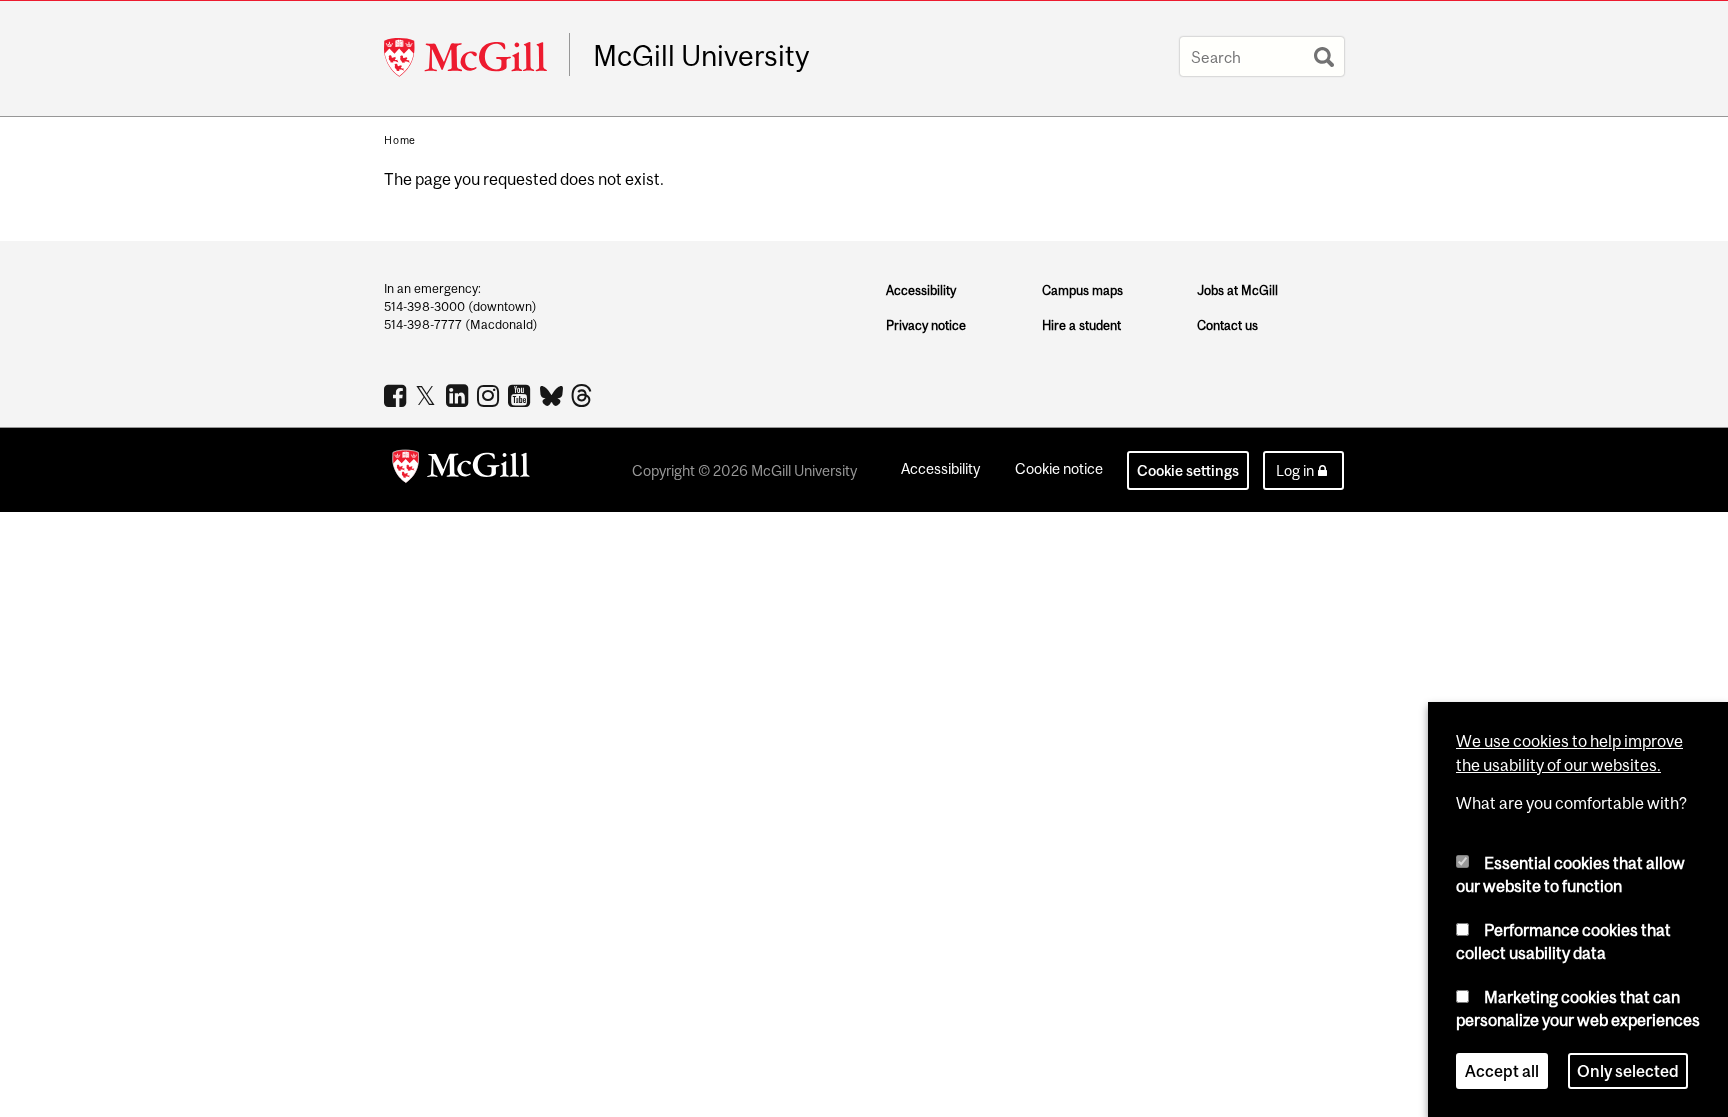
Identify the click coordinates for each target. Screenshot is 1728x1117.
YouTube (521, 395)
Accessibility (921, 290)
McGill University (701, 56)
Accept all (1502, 1071)
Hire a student (1081, 325)
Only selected (1628, 1071)
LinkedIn (459, 395)
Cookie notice (1059, 468)
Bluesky (552, 394)
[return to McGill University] (461, 470)
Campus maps (1082, 290)
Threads (583, 396)
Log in (1295, 470)
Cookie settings (1188, 470)
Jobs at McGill (1237, 290)
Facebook (397, 395)
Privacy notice (926, 325)
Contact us (1227, 325)
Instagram (490, 395)
